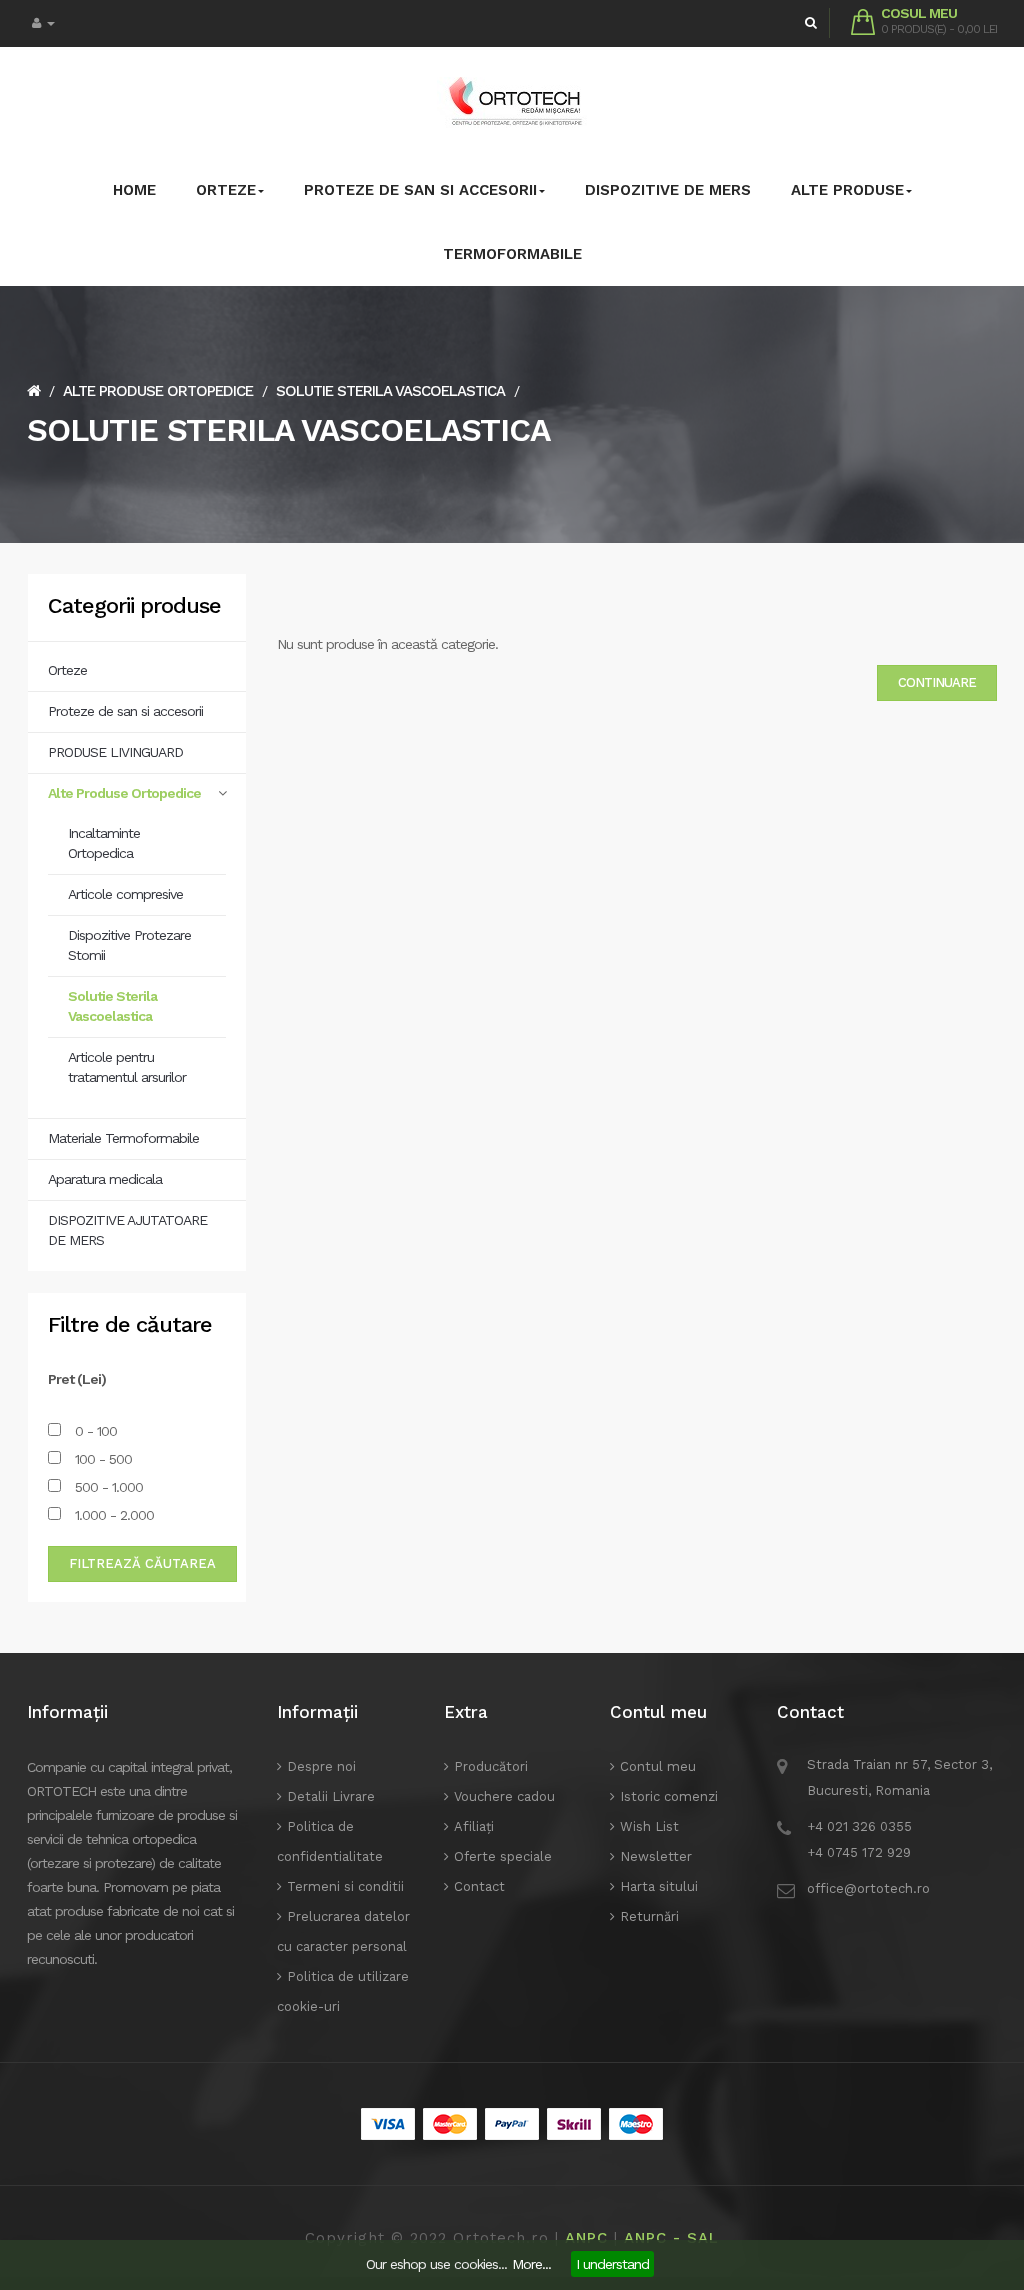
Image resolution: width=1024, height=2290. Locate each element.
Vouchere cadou (504, 1796)
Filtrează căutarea (142, 1563)
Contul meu (658, 1766)
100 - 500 (101, 1459)
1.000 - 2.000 (112, 1515)
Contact (479, 1886)
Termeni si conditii (345, 1886)
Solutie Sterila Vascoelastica (390, 391)
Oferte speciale (503, 1856)
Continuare (937, 682)
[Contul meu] (43, 23)
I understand (612, 2264)
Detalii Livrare (331, 1796)
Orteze (67, 670)
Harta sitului (659, 1886)
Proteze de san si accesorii (125, 711)
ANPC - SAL (671, 2238)
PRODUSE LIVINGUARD (115, 752)
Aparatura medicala (105, 1179)
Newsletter (656, 1856)
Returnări (649, 1916)
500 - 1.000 (107, 1487)
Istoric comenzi (669, 1796)
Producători (491, 1766)
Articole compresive (125, 894)
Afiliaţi (474, 1826)
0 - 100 (94, 1431)
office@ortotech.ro (868, 1888)
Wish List (649, 1826)
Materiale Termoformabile (123, 1138)
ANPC (586, 2238)
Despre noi (321, 1766)
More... (531, 2264)
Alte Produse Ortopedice (158, 391)
